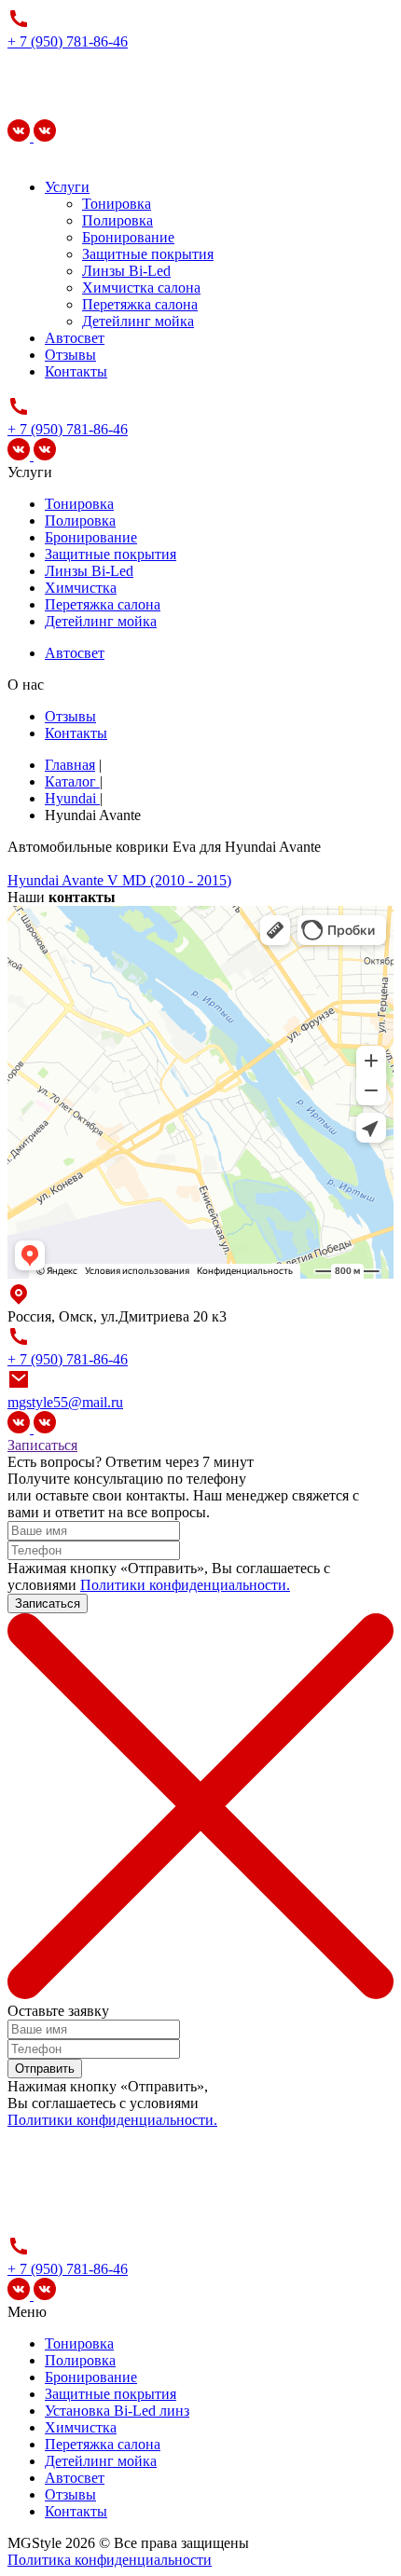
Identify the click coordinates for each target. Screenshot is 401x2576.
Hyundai (72, 798)
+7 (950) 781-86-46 (308, 1479)
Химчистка (81, 588)
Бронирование (128, 237)
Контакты (76, 371)
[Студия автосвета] (21, 137)
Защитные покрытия (148, 254)
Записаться (42, 1445)
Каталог (72, 781)
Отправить (45, 2069)
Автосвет (75, 338)
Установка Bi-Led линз (117, 2411)
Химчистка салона (141, 288)
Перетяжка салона (140, 304)
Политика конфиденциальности (110, 2560)
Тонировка (117, 204)
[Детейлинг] (45, 137)
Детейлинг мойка (138, 321)
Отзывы (70, 355)
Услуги (67, 187)
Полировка (118, 220)
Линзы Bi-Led (126, 271)
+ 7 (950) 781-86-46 (68, 41)
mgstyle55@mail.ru (65, 1402)
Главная (70, 765)
